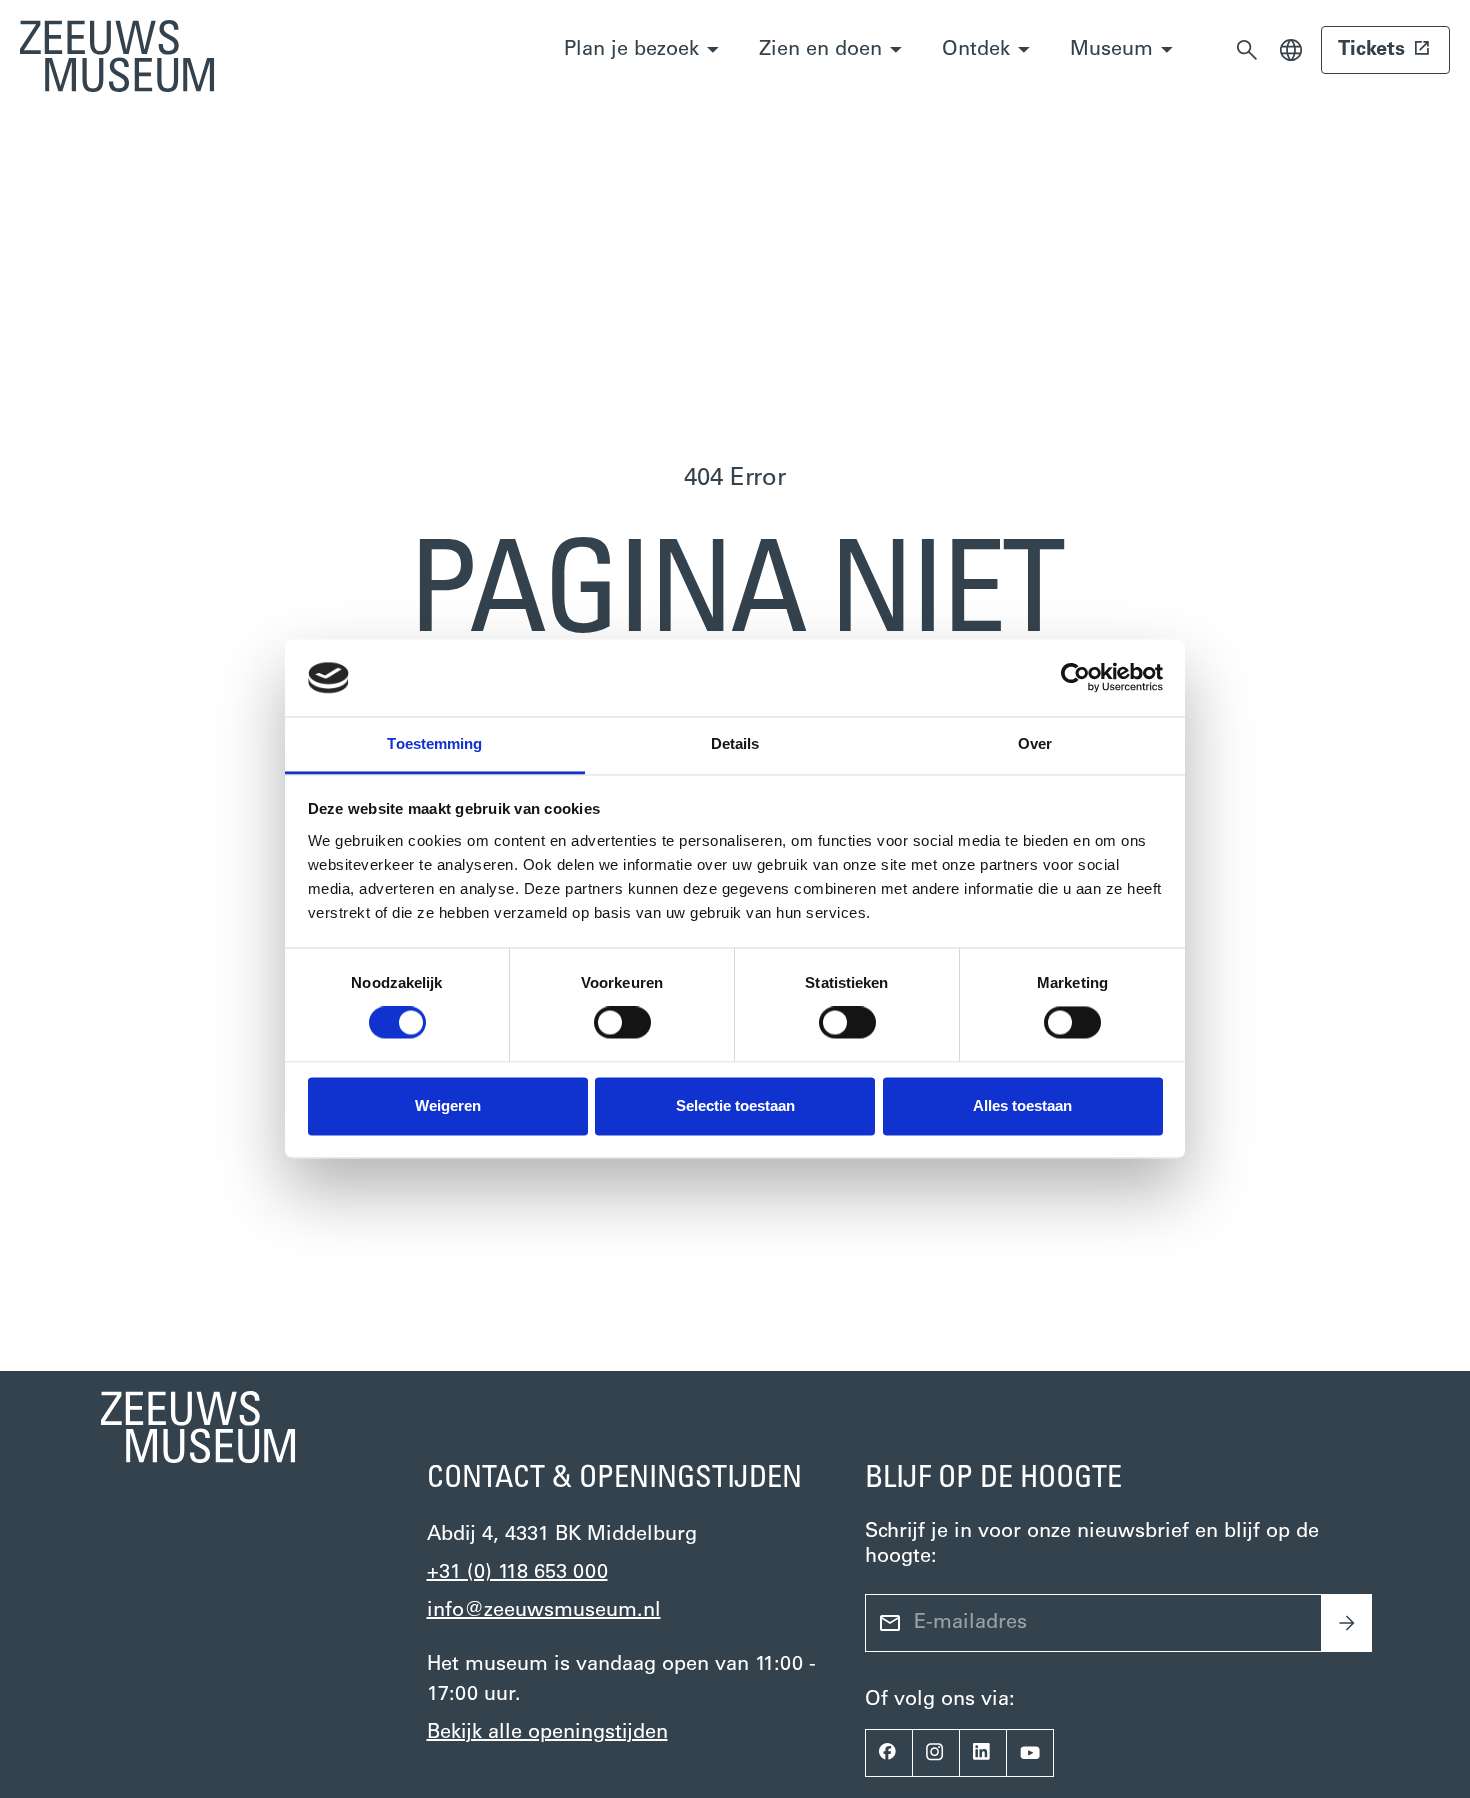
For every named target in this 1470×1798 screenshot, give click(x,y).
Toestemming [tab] (434, 743)
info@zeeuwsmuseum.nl (544, 1611)
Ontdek (976, 50)
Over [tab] (1035, 743)
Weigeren (448, 1105)
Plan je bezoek (631, 50)
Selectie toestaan (735, 1105)
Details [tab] (735, 743)
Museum (1111, 50)
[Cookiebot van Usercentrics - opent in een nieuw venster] (1075, 678)
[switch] (622, 1023)
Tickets (1371, 50)
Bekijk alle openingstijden (547, 1733)
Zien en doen (820, 50)
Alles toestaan (1022, 1105)
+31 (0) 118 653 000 (517, 1573)
